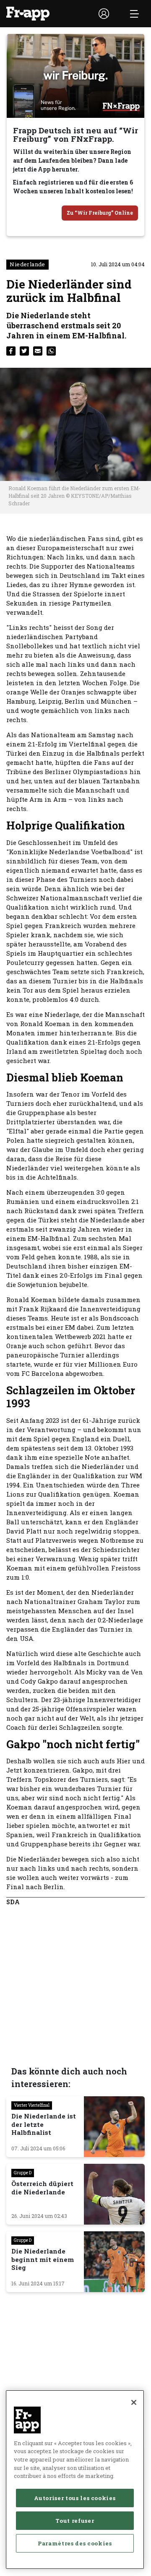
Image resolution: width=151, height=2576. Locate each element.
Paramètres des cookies (75, 2543)
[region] (75, 2480)
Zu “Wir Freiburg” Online (100, 213)
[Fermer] (134, 2402)
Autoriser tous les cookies (75, 2498)
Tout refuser (75, 2521)
